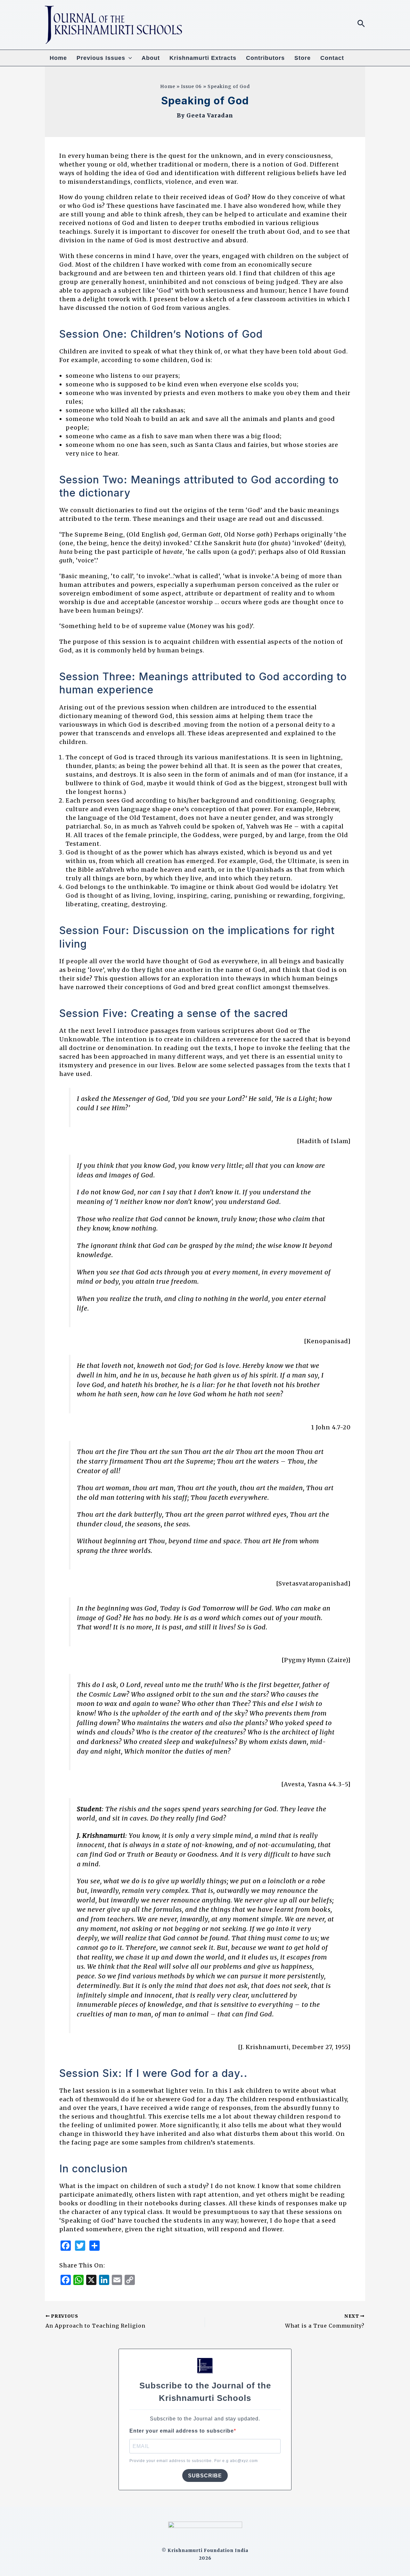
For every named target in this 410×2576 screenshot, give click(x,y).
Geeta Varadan (210, 116)
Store (303, 58)
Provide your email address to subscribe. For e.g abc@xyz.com (194, 2461)
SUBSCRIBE (205, 2476)
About (151, 58)
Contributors (265, 58)
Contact (332, 58)
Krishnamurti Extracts (203, 58)
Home (58, 58)
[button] (361, 24)
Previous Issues (101, 58)
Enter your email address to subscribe (182, 2431)
